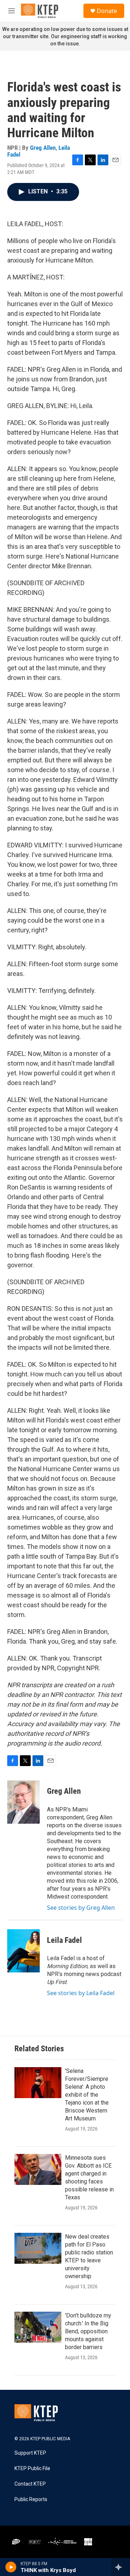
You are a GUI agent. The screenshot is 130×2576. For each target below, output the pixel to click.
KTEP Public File (32, 2469)
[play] (11, 2567)
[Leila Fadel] (23, 1951)
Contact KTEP (30, 2484)
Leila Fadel (64, 1940)
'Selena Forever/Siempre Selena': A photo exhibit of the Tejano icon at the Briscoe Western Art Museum (87, 2095)
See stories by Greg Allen (81, 1908)
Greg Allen (43, 148)
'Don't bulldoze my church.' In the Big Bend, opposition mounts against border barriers (88, 2331)
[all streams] (120, 2567)
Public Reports (31, 2499)
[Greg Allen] (23, 1802)
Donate (107, 11)
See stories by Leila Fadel (81, 1993)
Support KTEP (30, 2453)
